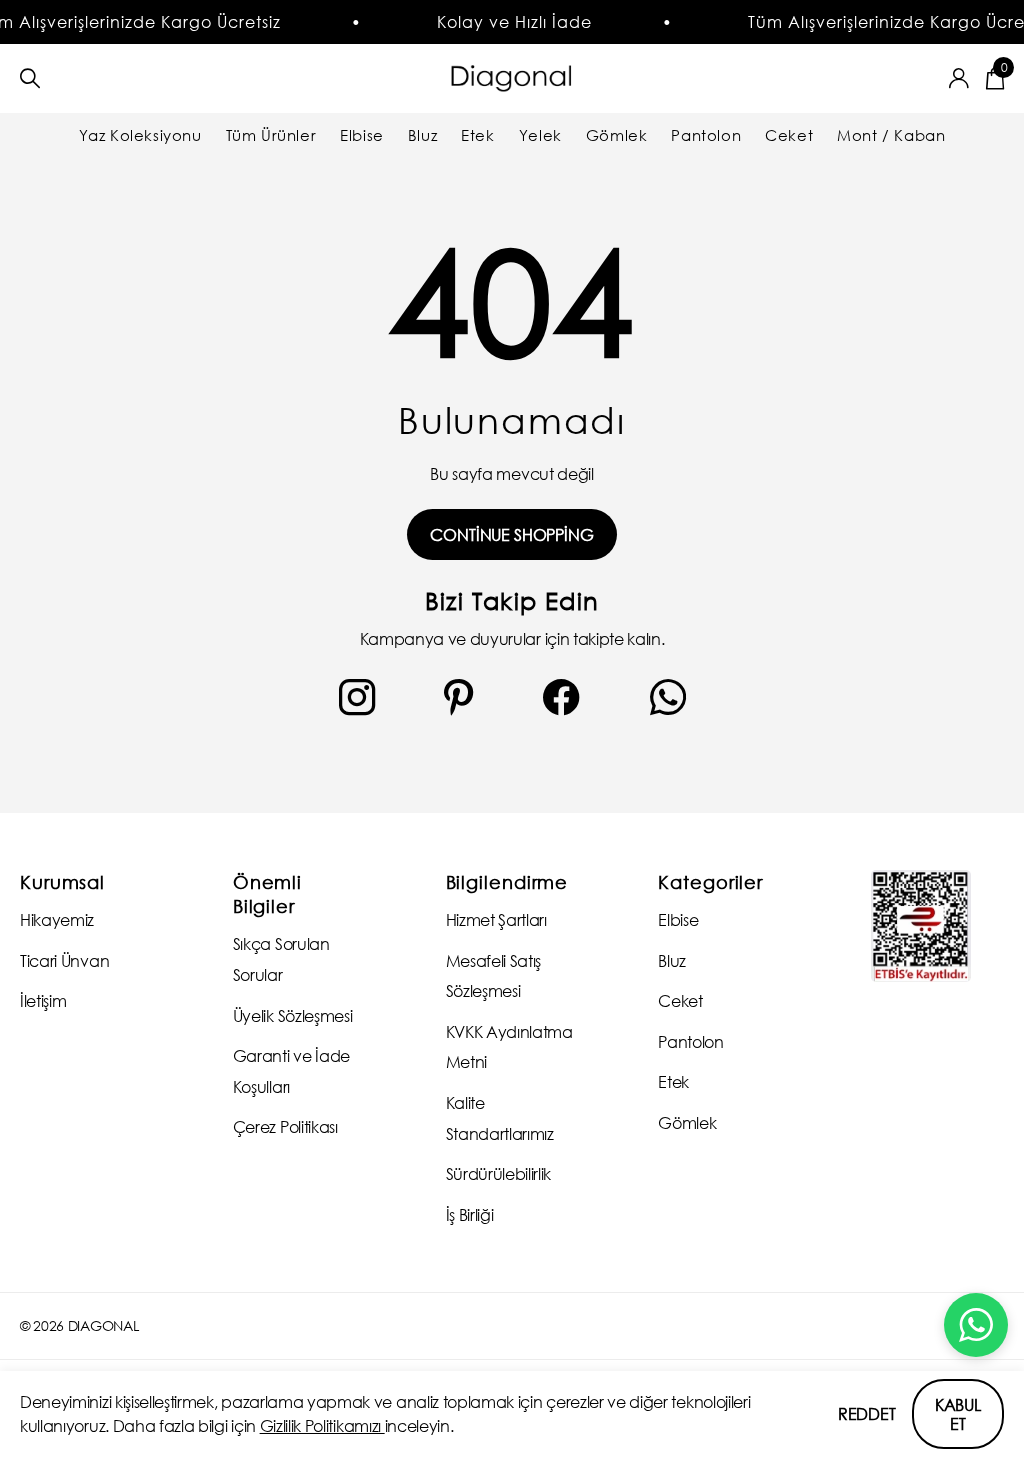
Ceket (789, 135)
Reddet (867, 1413)
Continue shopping (511, 534)
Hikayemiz (57, 919)
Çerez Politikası (285, 1126)
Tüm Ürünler (271, 135)
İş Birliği (470, 1214)
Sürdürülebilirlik (499, 1173)
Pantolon (706, 135)
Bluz (422, 135)
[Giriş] (959, 78)
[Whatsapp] (668, 697)
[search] (30, 78)
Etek (477, 135)
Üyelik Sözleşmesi (293, 1015)
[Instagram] (357, 697)
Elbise (362, 135)
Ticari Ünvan (64, 960)
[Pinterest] (458, 697)
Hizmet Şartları (496, 919)
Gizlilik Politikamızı (322, 1425)
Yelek (540, 135)
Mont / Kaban (891, 135)
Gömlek (617, 135)
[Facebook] (561, 697)
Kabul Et (958, 1414)
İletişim (43, 1000)
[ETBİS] (921, 926)
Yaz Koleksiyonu (140, 135)
